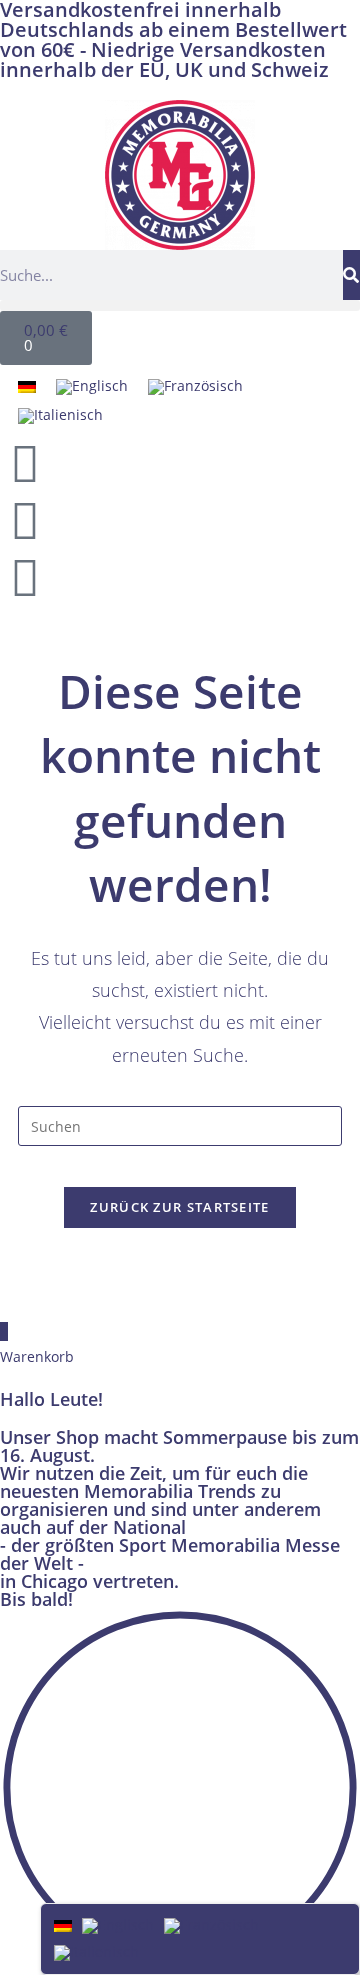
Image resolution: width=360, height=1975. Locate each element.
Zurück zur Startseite (179, 1207)
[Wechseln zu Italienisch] (60, 415)
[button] (180, 305)
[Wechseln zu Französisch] (195, 387)
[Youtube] (25, 520)
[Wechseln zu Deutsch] (27, 386)
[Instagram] (25, 577)
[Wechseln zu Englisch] (92, 387)
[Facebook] (25, 463)
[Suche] (351, 275)
